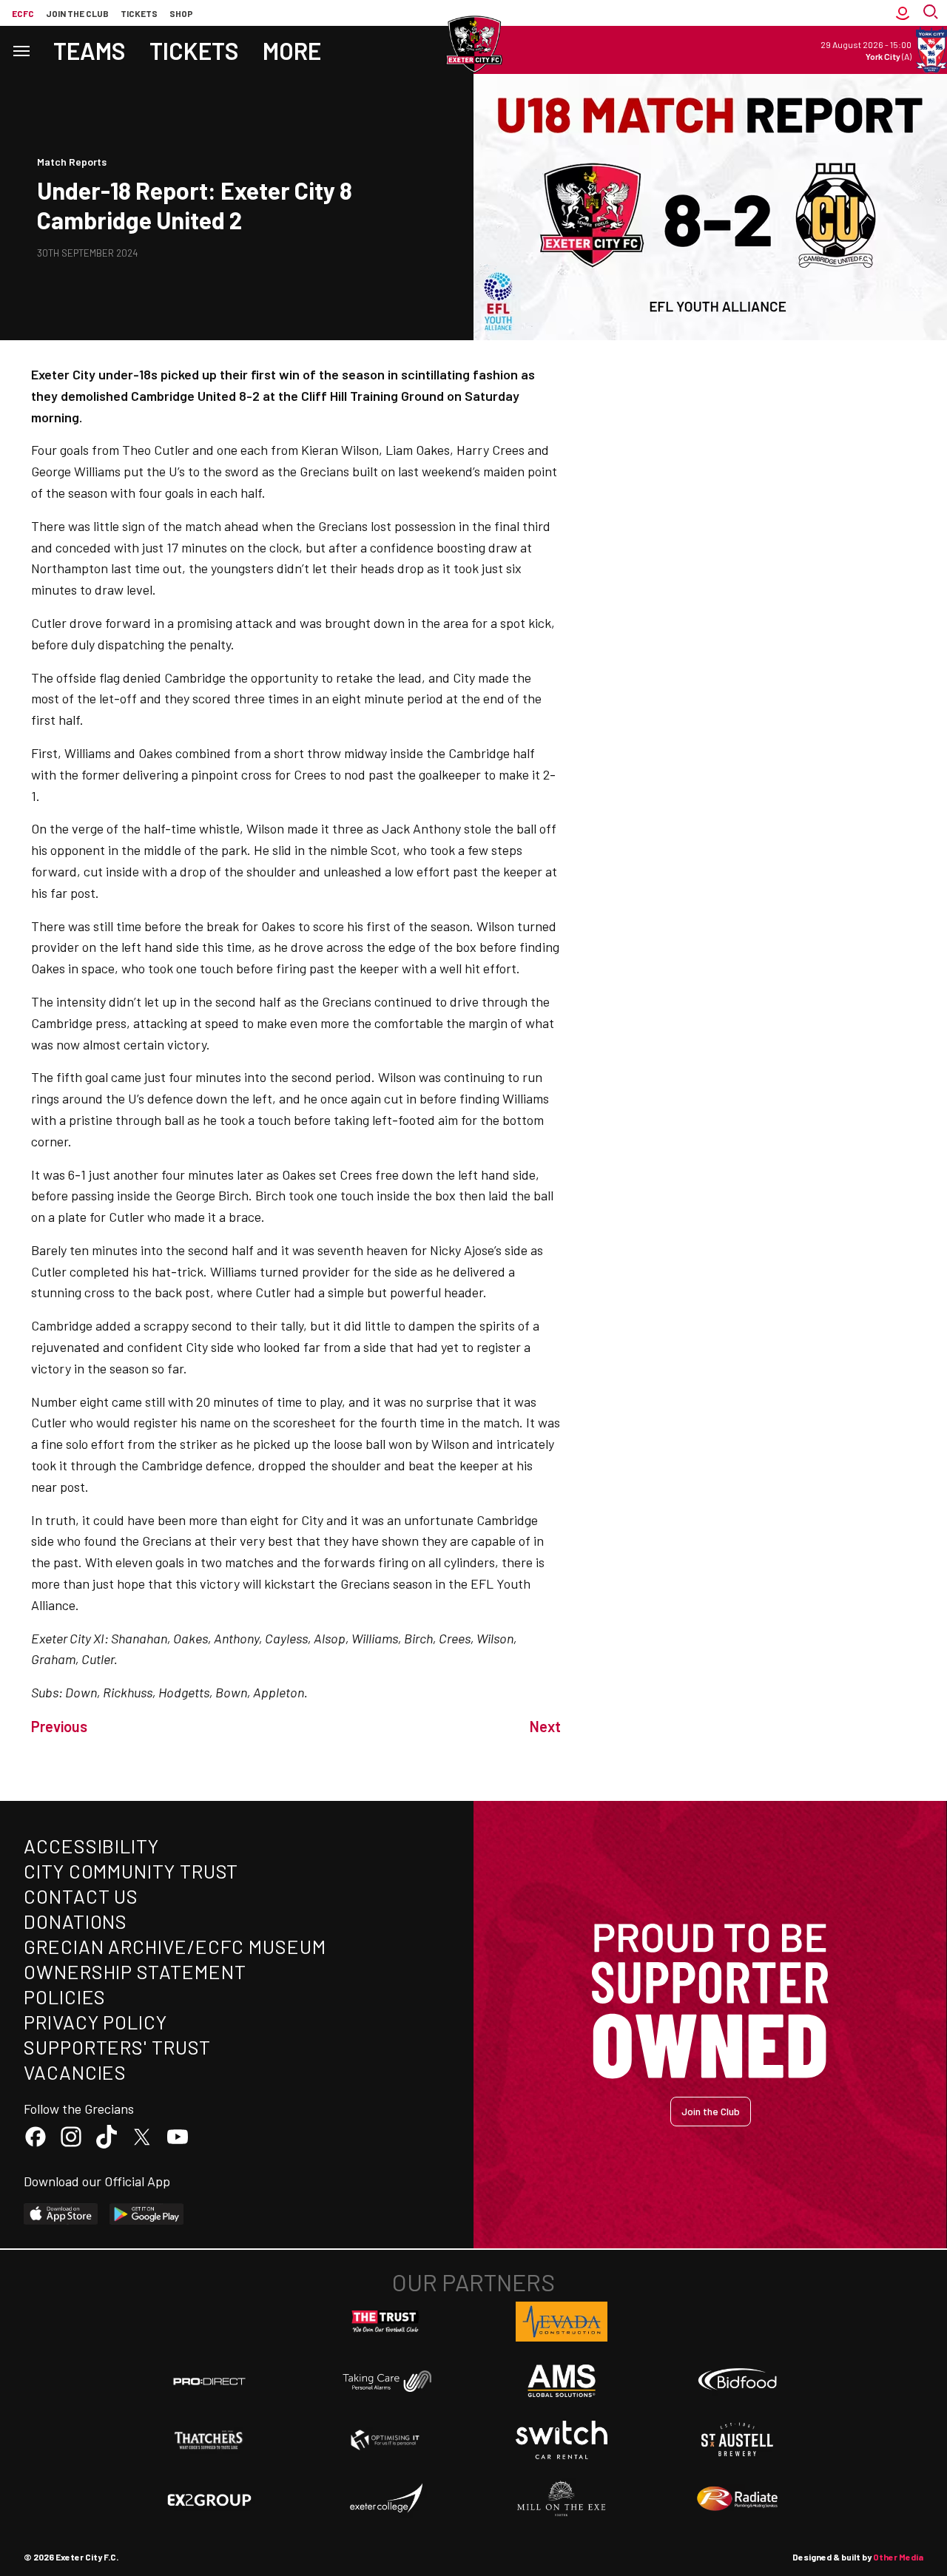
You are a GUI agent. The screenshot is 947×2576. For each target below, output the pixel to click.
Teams (90, 50)
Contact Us (81, 1896)
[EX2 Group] (209, 2499)
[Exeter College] (385, 2499)
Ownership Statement (135, 1971)
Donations (75, 1921)
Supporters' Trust (117, 2047)
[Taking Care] (385, 2381)
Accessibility (91, 1846)
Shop (181, 13)
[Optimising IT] (385, 2440)
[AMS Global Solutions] (562, 2381)
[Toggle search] (932, 13)
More (292, 50)
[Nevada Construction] (562, 2322)
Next (545, 1726)
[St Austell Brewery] (738, 2440)
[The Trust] (385, 2322)
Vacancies (75, 2072)
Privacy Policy (95, 2022)
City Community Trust (131, 1871)
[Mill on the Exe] (562, 2499)
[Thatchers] (209, 2440)
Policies (65, 1997)
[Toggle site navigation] (21, 50)
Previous (59, 1726)
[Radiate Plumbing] (738, 2499)
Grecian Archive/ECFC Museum (175, 1946)
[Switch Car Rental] (562, 2440)
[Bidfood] (738, 2381)
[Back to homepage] (473, 44)
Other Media (898, 2557)
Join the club (77, 13)
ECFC (23, 13)
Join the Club (711, 2111)
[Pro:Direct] (209, 2381)
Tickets (139, 13)
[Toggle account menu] (903, 13)
